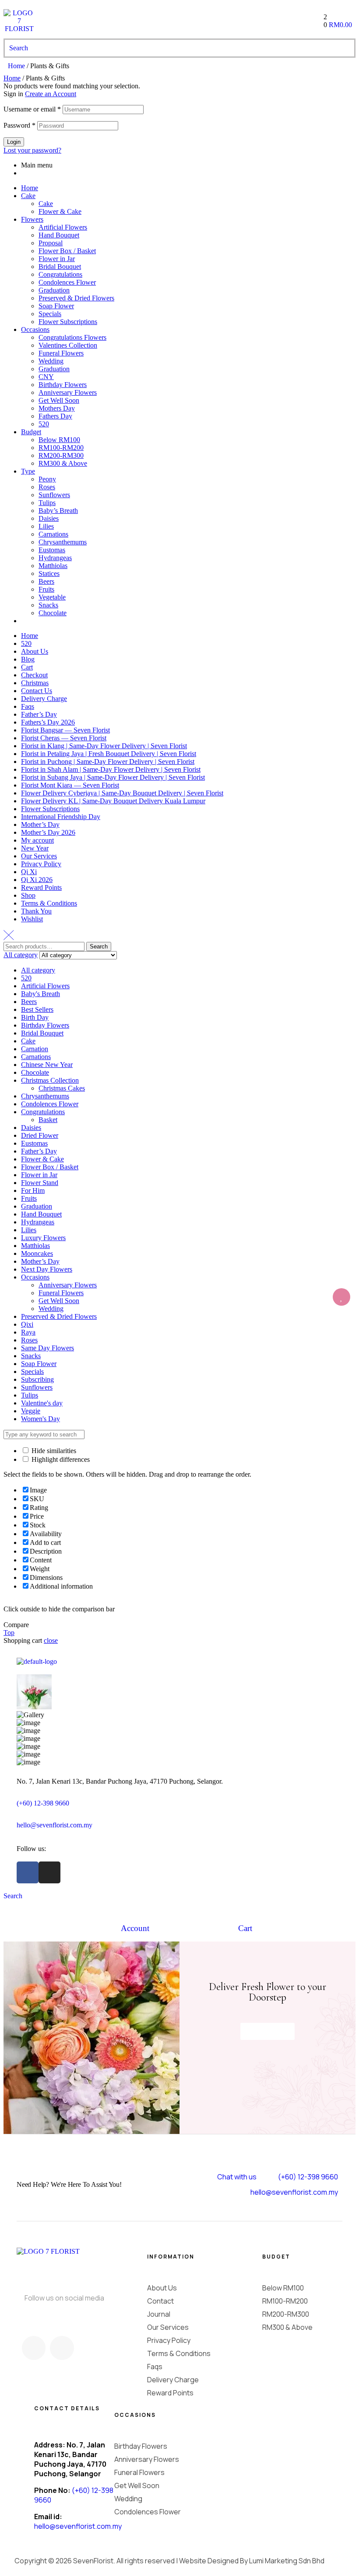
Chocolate (53, 613)
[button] (267, 2031)
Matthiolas (53, 566)
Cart (27, 667)
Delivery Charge (44, 699)
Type (28, 471)
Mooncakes (37, 1253)
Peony (47, 479)
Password (19, 125)
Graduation (54, 290)
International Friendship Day (61, 817)
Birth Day (35, 1017)
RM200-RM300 (61, 455)
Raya (28, 1332)
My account (37, 840)
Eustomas (52, 550)
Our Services (39, 856)
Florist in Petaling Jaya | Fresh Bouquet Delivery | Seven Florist (109, 754)
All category (38, 970)
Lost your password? (32, 150)
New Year (35, 848)
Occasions (35, 329)
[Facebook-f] (28, 1872)
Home (16, 66)
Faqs (28, 706)
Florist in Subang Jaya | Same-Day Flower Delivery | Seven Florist (113, 777)
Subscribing (37, 1379)
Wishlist (32, 919)
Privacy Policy (41, 864)
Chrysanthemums (63, 542)
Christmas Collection (50, 1080)
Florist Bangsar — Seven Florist (65, 730)
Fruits (46, 589)
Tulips (47, 503)
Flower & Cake (60, 211)
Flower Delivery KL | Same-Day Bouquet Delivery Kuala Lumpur (113, 801)
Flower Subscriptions (68, 322)
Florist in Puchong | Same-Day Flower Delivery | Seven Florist (108, 762)
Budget (31, 432)
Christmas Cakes (62, 1088)
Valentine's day (42, 1403)
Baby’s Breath (58, 511)
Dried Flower (40, 1135)
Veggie (31, 1411)
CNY (46, 377)
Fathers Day (55, 416)
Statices (49, 573)
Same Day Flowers (48, 1348)
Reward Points (41, 887)
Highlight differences (60, 1459)
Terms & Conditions (49, 903)
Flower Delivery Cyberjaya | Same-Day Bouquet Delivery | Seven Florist (122, 793)
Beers (46, 581)
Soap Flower (56, 306)
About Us (35, 651)
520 (44, 424)
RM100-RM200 (61, 448)
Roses (47, 487)
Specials (50, 314)
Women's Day (40, 1419)
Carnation (35, 1049)
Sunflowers (54, 495)
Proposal (51, 243)
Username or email (32, 109)
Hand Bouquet (59, 235)
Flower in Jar (57, 259)
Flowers (32, 219)
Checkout (34, 675)
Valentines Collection (68, 345)
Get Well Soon (59, 400)
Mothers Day (57, 408)
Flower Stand (40, 1183)
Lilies (46, 526)
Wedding (51, 361)
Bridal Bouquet (60, 267)
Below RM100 (59, 440)
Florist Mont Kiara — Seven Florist (70, 785)
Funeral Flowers (61, 353)
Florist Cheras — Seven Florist (64, 738)
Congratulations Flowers (72, 337)
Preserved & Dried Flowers (76, 298)
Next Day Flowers (47, 1269)
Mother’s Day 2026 (48, 832)
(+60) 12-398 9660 (43, 1803)
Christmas (35, 683)
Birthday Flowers (63, 385)
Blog (28, 659)
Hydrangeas (55, 558)
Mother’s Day (40, 824)
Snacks (48, 605)
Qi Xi (29, 872)
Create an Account (51, 94)
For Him (33, 1190)
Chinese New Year (47, 1065)
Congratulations (60, 274)
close (51, 1640)
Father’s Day (39, 714)
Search (99, 946)
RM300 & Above (63, 463)
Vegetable (52, 597)
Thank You (36, 911)
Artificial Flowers (63, 227)
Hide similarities (53, 1451)
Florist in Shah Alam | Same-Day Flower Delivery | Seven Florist (111, 769)
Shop (28, 895)
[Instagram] (49, 1872)
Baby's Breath (40, 994)
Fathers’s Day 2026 (48, 722)
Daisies (49, 518)
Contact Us (37, 691)
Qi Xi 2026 (37, 880)
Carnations (53, 534)
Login (14, 142)
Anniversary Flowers (68, 392)
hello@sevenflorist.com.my (55, 1825)
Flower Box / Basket (67, 251)
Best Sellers (37, 1009)
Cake (28, 196)
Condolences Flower (67, 282)
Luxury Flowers (43, 1238)
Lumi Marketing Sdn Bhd (287, 2561)
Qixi (27, 1324)
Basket (48, 1120)
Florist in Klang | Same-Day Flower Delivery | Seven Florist (104, 746)
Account (135, 1928)
